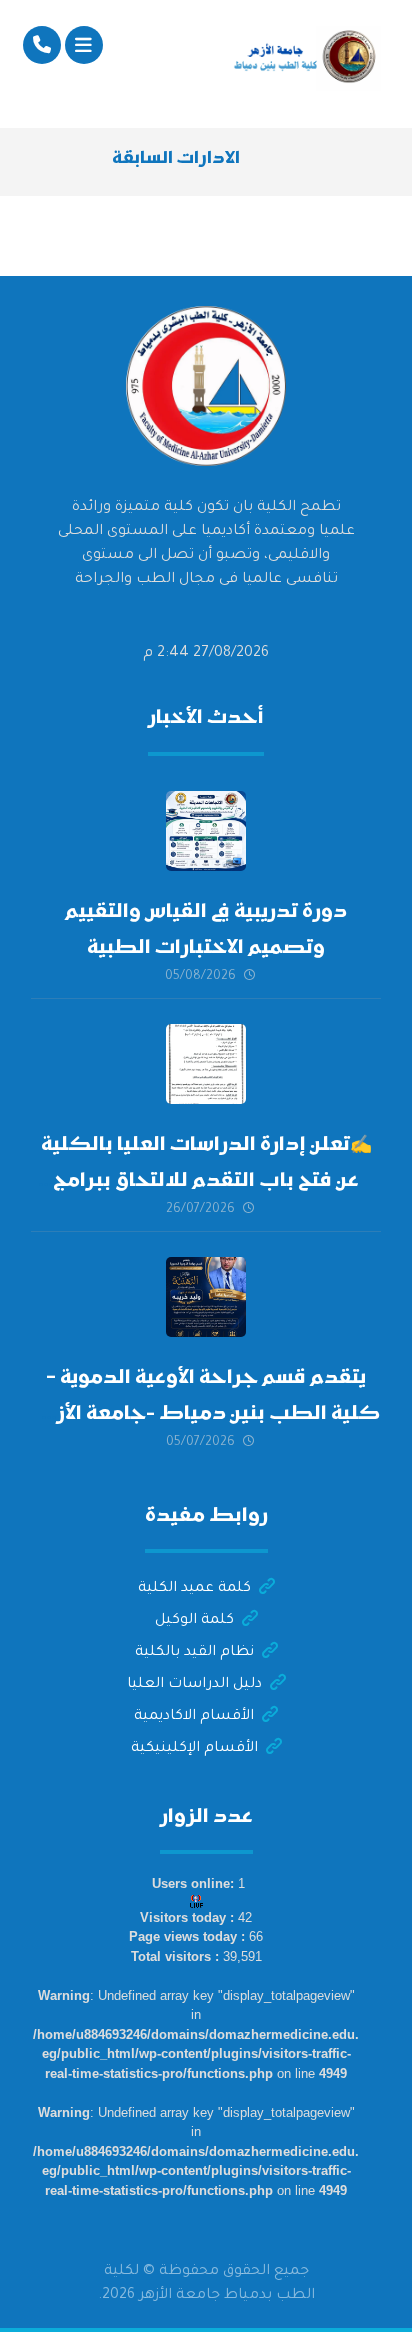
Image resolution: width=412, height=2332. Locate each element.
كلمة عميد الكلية (194, 1589)
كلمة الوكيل (194, 1621)
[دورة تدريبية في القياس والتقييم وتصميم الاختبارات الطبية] (206, 831)
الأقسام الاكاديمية (194, 1717)
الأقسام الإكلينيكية (194, 1749)
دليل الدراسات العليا (194, 1685)
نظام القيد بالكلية (194, 1653)
